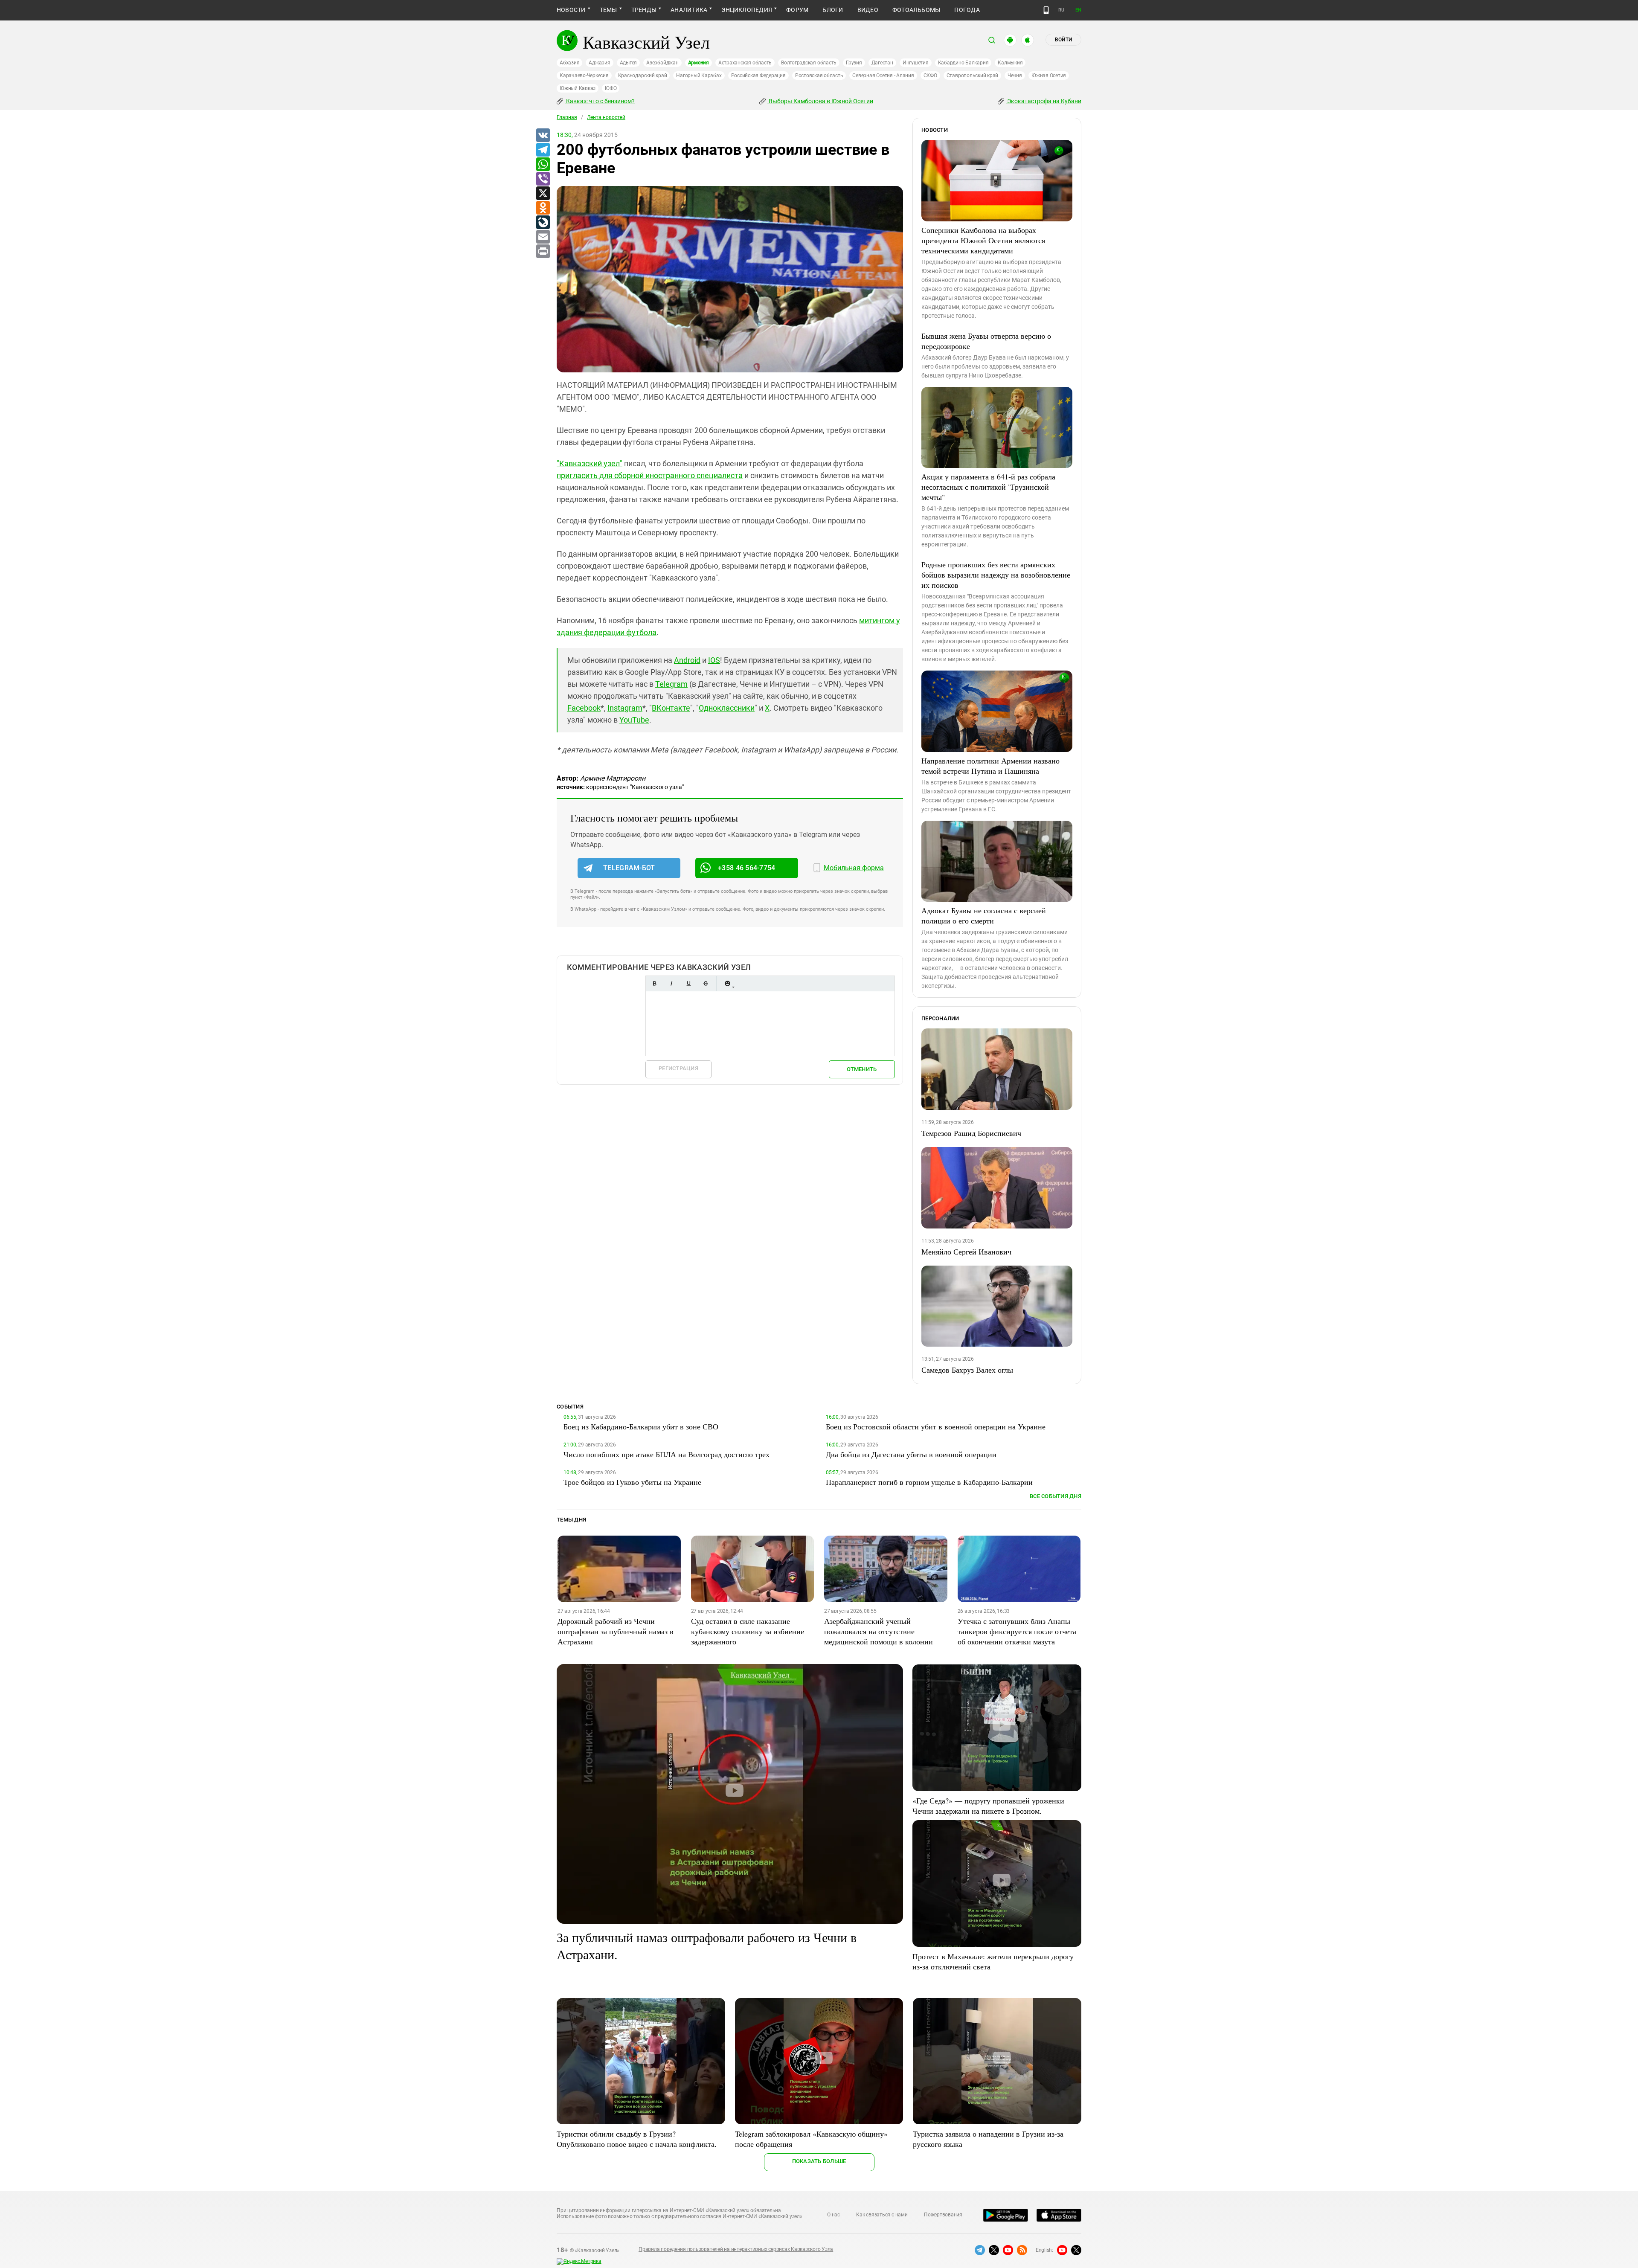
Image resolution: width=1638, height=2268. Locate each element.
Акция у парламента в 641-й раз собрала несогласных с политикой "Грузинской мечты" (988, 487)
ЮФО (611, 88)
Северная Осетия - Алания (883, 76)
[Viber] (543, 179)
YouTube (634, 720)
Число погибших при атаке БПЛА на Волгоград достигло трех (667, 1454)
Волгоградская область (809, 63)
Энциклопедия (747, 10)
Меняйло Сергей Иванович (966, 1252)
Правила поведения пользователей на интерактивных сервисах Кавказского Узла (736, 2249)
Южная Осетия (1049, 76)
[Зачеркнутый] (706, 983)
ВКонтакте (671, 708)
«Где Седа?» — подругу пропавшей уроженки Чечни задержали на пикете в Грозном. (988, 1806)
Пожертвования (943, 2215)
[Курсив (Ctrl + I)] (671, 983)
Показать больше (819, 2161)
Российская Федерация (758, 76)
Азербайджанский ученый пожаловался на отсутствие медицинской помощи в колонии (879, 1631)
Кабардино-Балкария (963, 63)
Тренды (644, 10)
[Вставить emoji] (727, 983)
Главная (567, 117)
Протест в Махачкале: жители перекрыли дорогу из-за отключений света (993, 1961)
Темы (608, 10)
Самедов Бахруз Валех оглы (967, 1370)
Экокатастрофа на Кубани (1044, 101)
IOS (714, 660)
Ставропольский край (972, 76)
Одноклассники (727, 708)
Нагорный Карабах (699, 76)
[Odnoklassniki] (543, 208)
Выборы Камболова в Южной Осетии (820, 101)
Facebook (584, 708)
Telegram (671, 684)
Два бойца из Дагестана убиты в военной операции (911, 1454)
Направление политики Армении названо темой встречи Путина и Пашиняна (990, 766)
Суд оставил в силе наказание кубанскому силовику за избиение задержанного (748, 1631)
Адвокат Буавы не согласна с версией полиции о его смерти (984, 915)
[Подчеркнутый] (688, 983)
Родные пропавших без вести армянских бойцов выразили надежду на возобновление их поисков (996, 575)
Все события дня (1056, 1496)
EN (1078, 10)
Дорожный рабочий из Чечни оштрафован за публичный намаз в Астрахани (616, 1631)
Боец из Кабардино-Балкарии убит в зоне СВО (641, 1426)
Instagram (625, 708)
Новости (571, 10)
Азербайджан (662, 63)
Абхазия (569, 63)
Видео (868, 10)
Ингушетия (916, 63)
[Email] (543, 237)
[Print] (543, 252)
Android (687, 660)
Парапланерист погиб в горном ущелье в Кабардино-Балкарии (929, 1482)
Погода (967, 10)
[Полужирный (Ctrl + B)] (654, 983)
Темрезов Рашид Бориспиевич (971, 1133)
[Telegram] (543, 150)
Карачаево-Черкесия (584, 76)
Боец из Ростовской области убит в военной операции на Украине (936, 1426)
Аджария (599, 63)
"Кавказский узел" (590, 463)
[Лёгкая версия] (1046, 10)
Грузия (854, 63)
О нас (834, 2215)
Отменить (862, 1069)
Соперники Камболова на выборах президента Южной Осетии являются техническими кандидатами (983, 240)
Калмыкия (1010, 63)
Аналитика (689, 10)
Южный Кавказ (578, 88)
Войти (1063, 40)
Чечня (1015, 76)
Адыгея (629, 63)
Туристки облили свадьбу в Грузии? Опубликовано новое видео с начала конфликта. (637, 2139)
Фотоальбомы (916, 10)
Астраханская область (745, 63)
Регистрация (678, 1068)
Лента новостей (606, 117)
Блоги (833, 10)
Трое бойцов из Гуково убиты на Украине (632, 1482)
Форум (797, 10)
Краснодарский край (643, 76)
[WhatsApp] (543, 165)
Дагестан (882, 63)
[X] (543, 194)
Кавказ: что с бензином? (600, 101)
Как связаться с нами (882, 2215)
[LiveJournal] (543, 223)
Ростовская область (819, 76)
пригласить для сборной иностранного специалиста (650, 475)
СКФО (930, 76)
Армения (698, 63)
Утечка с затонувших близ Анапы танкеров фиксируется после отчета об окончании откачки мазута (1017, 1631)
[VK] (543, 136)
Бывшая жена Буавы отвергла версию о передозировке (986, 341)
